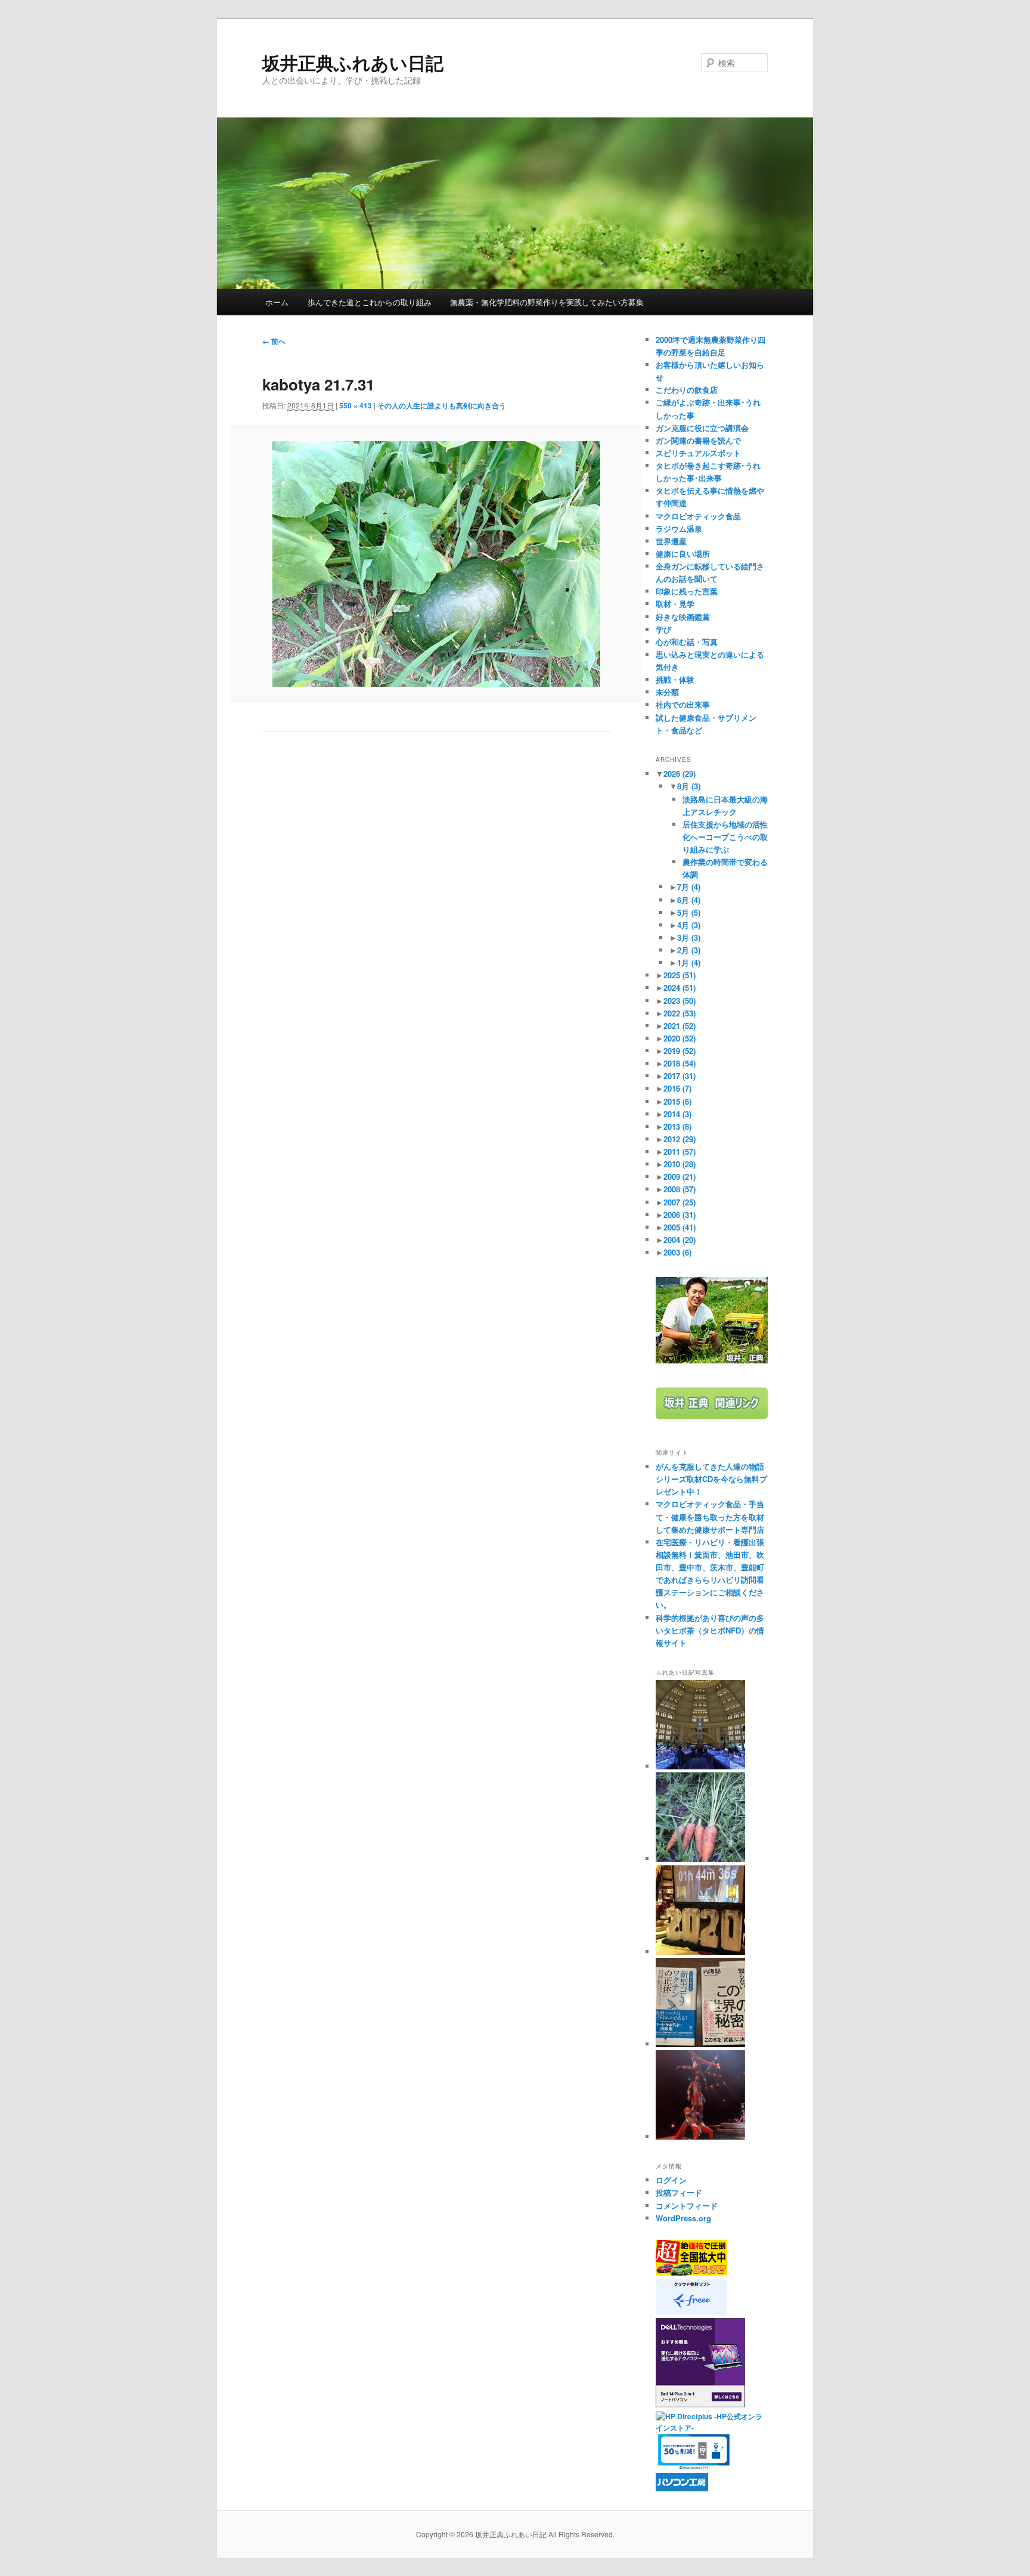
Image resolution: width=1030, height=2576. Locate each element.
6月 (689, 900)
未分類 (667, 692)
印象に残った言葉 (687, 591)
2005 (680, 1227)
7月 (689, 887)
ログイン (671, 2180)
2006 (680, 1215)
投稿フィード (679, 2192)
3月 (689, 937)
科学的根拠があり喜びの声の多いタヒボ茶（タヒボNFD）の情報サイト (710, 1630)
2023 (680, 1001)
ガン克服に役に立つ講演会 (702, 428)
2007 (680, 1202)
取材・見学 (675, 604)
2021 (680, 1026)
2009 (680, 1177)
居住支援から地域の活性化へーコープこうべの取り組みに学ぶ (725, 837)
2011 (680, 1151)
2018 (680, 1063)
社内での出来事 (683, 704)
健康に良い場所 (683, 554)
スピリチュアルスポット (698, 453)
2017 (680, 1076)
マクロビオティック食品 (698, 516)
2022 (680, 1013)
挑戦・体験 (675, 679)
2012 (680, 1139)
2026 (680, 774)
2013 (677, 1126)
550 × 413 (356, 405)
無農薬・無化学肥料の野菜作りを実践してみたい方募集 (547, 302)
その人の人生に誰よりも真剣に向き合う (442, 405)
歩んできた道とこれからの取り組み (370, 302)
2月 (689, 950)
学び (663, 629)
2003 (677, 1252)
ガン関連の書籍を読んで (698, 440)
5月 (689, 912)
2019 (680, 1051)
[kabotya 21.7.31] (436, 564)
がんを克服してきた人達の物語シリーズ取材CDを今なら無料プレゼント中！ (711, 1479)
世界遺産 (671, 541)
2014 (677, 1114)
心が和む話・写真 (687, 642)
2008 (680, 1189)
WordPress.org (683, 2218)
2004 (680, 1240)
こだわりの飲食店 (687, 390)
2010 (680, 1164)
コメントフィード (687, 2205)
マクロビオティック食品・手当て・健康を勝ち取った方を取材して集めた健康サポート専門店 (710, 1516)
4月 (689, 925)
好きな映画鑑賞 (683, 617)
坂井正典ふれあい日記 (353, 62)
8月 (689, 786)
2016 (677, 1088)
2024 (680, 988)
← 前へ (274, 341)
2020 (680, 1038)
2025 (680, 975)
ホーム (277, 302)
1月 (689, 962)
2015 (677, 1101)
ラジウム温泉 (679, 528)
